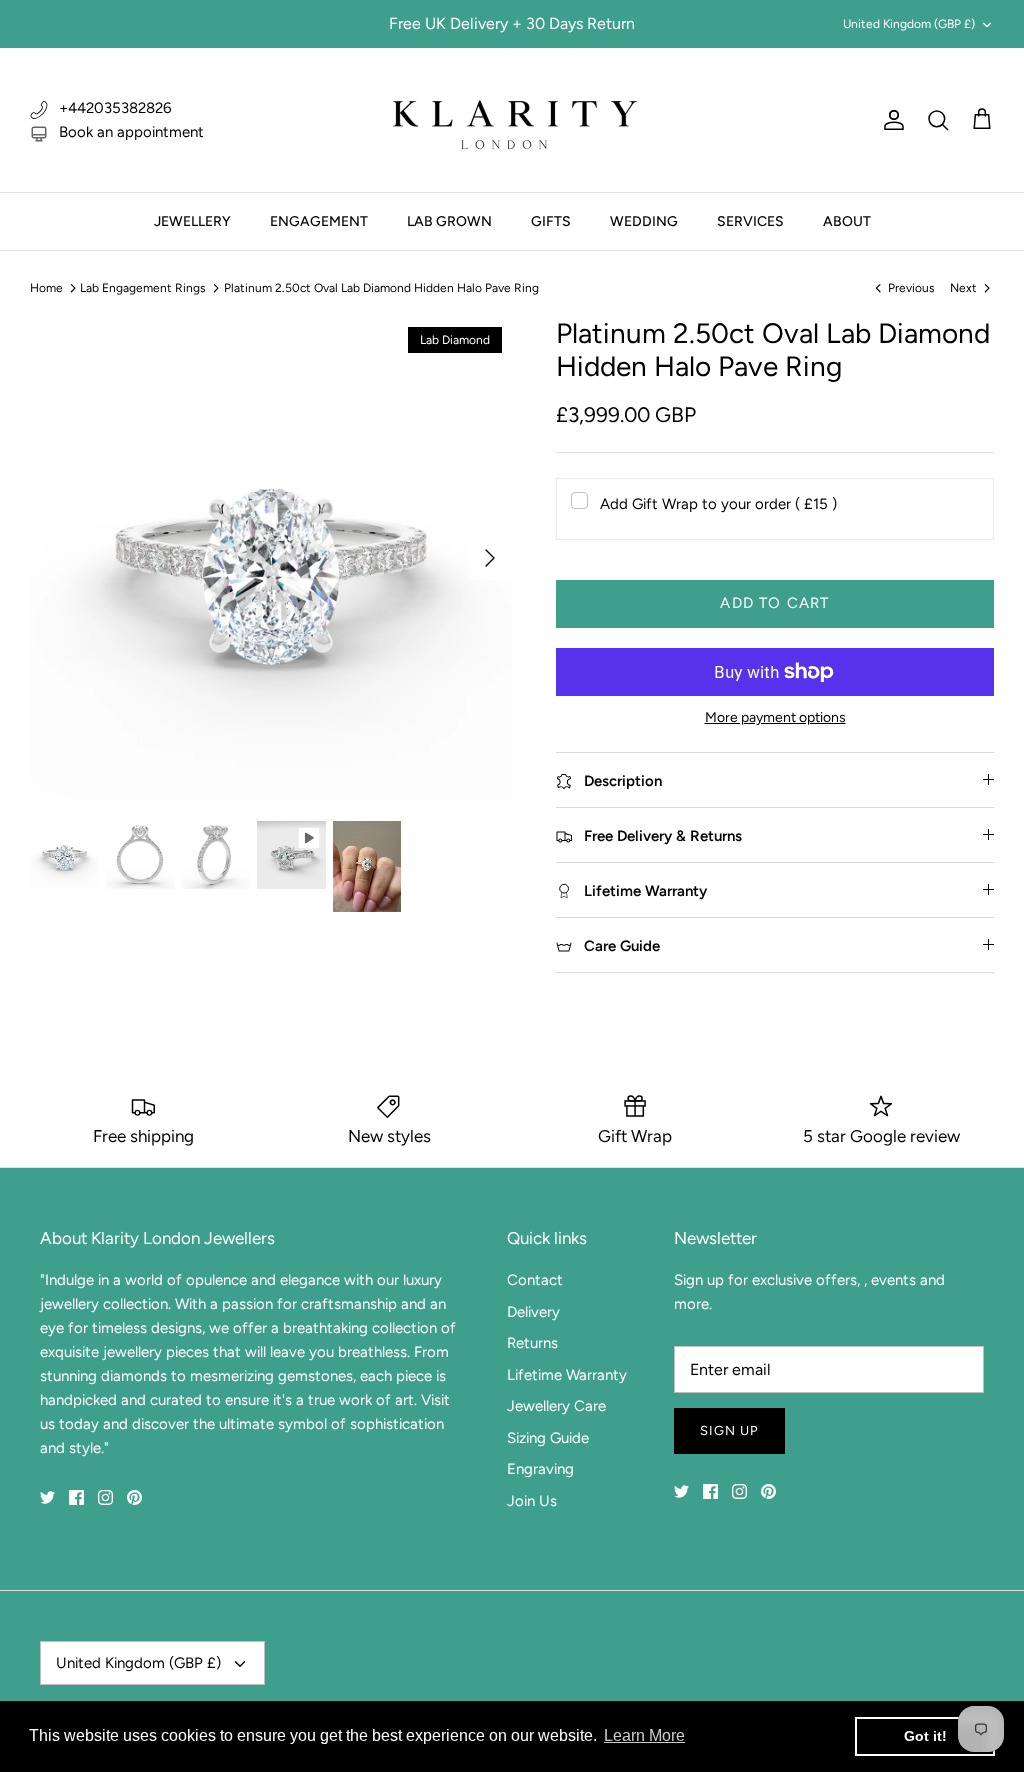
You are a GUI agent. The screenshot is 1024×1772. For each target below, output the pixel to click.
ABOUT (847, 221)
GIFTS (551, 221)
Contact (535, 1280)
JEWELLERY (192, 221)
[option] (271, 558)
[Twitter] (47, 1497)
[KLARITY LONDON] (512, 120)
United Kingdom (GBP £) (909, 24)
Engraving (540, 1469)
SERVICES (750, 221)
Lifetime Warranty (567, 1375)
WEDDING (644, 221)
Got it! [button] (925, 1736)
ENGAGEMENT (319, 221)
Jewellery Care (556, 1406)
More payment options (775, 718)
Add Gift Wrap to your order (718, 504)
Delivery (533, 1312)
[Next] (490, 558)
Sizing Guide (548, 1438)
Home (46, 288)
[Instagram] (105, 1497)
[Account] (890, 120)
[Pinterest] (134, 1497)
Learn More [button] (644, 1735)
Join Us (532, 1501)
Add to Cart (774, 603)
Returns (532, 1343)
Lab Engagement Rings (143, 288)
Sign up (729, 1430)
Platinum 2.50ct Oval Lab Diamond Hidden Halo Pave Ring (381, 288)
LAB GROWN (449, 221)
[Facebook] (76, 1497)
